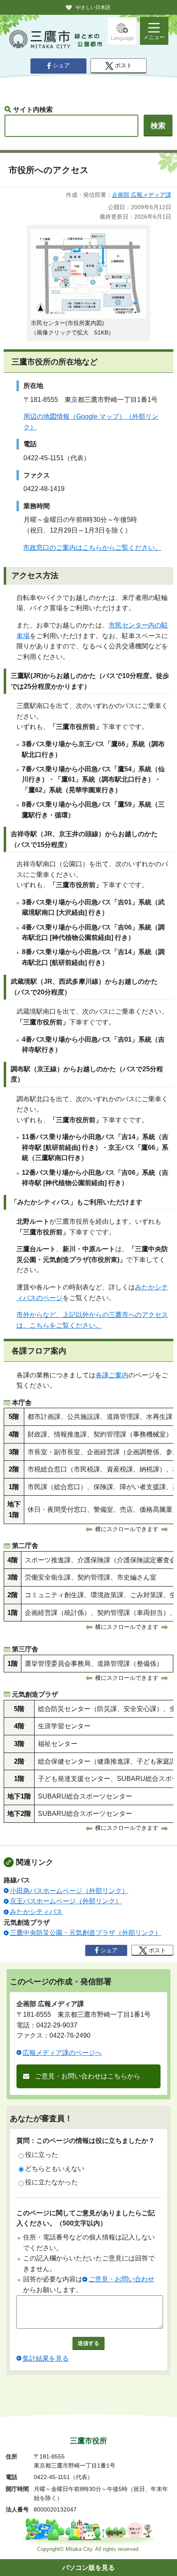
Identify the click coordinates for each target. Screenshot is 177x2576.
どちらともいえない (55, 2169)
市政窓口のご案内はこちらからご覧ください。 (92, 548)
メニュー (154, 37)
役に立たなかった (51, 2182)
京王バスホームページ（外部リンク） (66, 1901)
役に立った (42, 2155)
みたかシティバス (36, 1912)
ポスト (123, 66)
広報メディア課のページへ (62, 2053)
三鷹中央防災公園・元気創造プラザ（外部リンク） (86, 1933)
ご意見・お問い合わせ (121, 2279)
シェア (61, 66)
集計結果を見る (46, 2358)
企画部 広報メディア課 (142, 195)
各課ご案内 (112, 1375)
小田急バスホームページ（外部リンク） (69, 1891)
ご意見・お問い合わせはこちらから (88, 2076)
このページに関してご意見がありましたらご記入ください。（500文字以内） (86, 2218)
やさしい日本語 (93, 7)
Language (122, 38)
